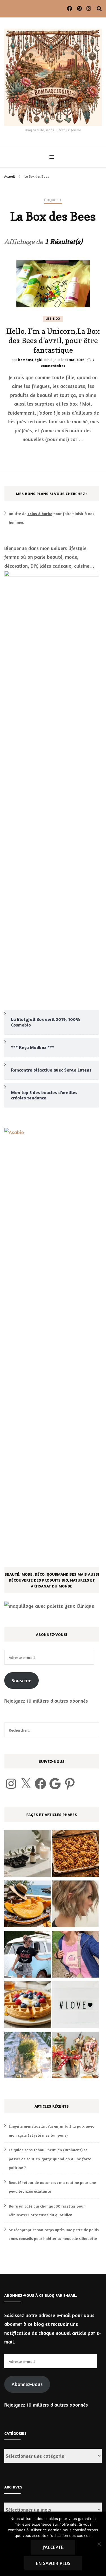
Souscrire (21, 1680)
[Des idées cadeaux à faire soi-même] (76, 2056)
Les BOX (53, 319)
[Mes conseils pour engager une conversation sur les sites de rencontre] (76, 2006)
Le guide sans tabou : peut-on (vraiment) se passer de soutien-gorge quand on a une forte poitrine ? (50, 2159)
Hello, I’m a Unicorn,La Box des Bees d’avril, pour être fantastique (53, 341)
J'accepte (53, 2547)
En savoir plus (53, 2563)
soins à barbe (40, 514)
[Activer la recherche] (99, 9)
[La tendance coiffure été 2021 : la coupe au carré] (76, 1905)
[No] (99, 2544)
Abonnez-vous (27, 2384)
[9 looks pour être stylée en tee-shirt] (28, 1956)
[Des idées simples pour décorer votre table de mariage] (28, 2056)
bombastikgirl (30, 360)
